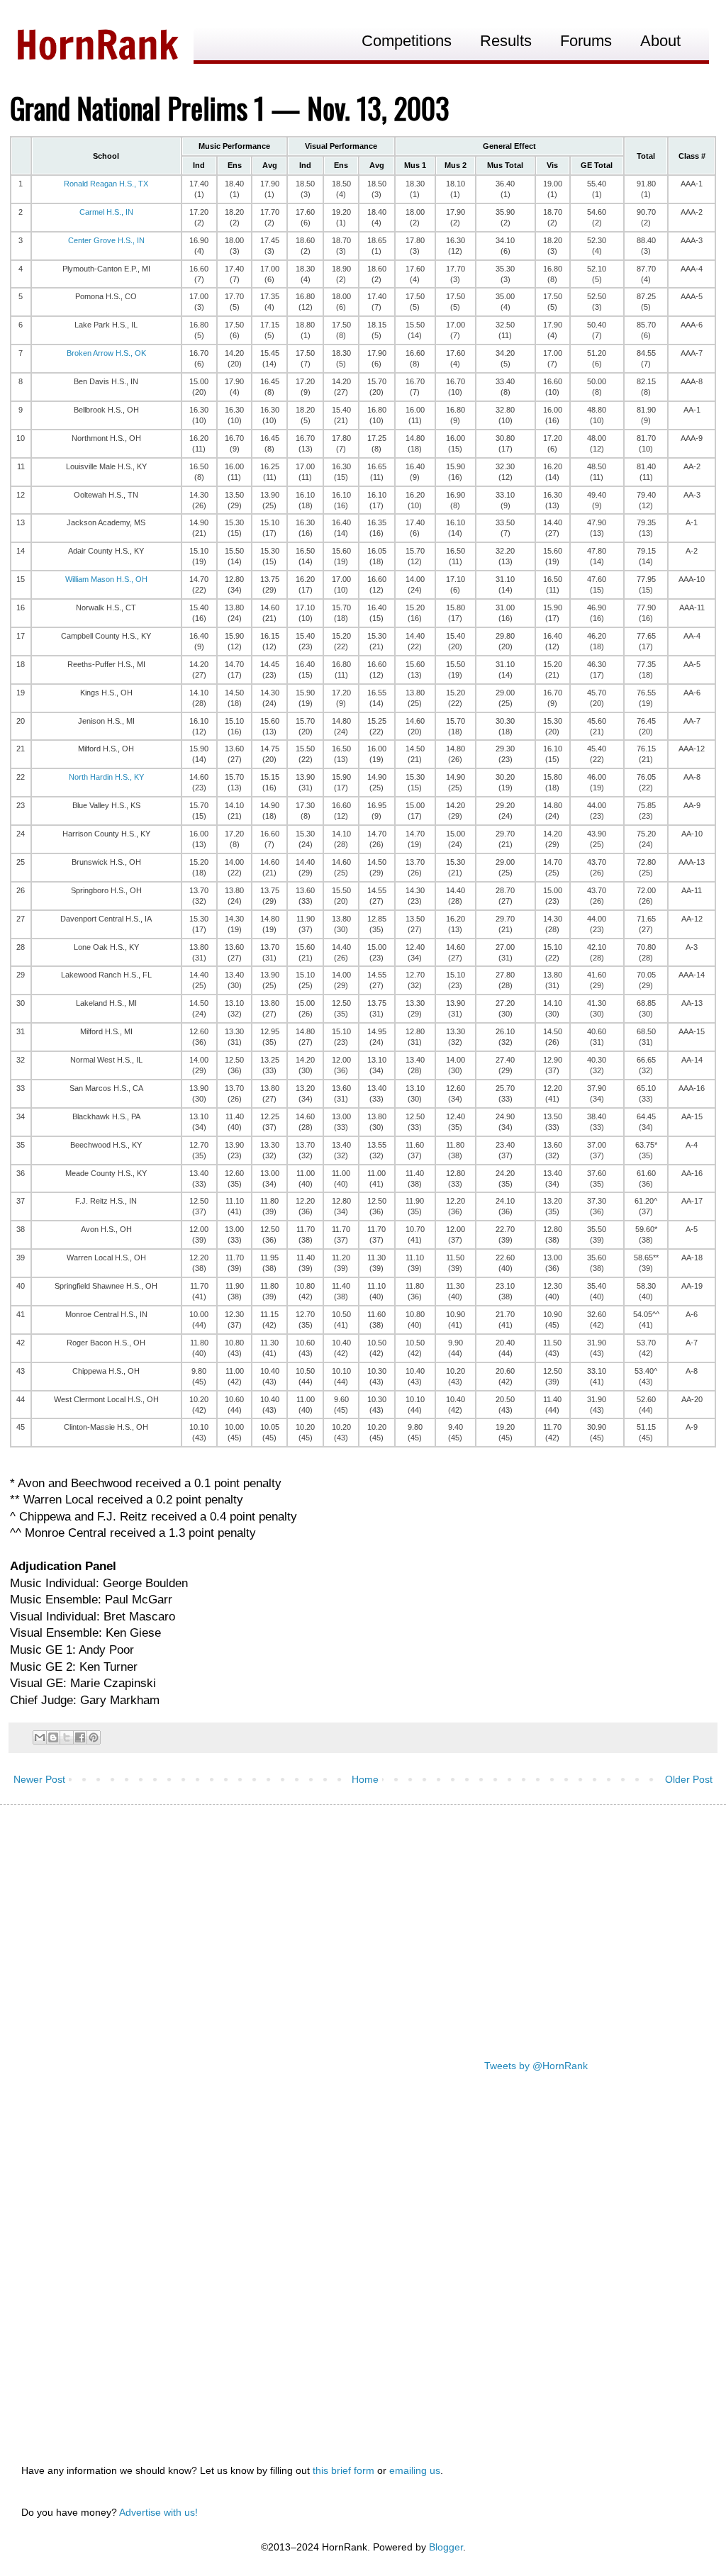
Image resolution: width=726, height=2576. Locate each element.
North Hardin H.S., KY (106, 777)
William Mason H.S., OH (106, 579)
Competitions (407, 41)
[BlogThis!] (53, 1737)
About (660, 41)
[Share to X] (67, 1737)
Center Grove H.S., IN (106, 240)
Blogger (446, 2547)
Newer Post (39, 1779)
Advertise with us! (158, 2512)
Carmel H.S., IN (106, 212)
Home (365, 1779)
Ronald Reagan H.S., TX (106, 184)
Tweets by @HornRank (536, 2066)
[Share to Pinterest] (94, 1737)
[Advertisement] (363, 1925)
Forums (586, 41)
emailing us (415, 2470)
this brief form (344, 2470)
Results (506, 41)
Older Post (689, 1779)
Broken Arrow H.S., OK (106, 353)
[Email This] (40, 1737)
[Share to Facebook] (80, 1737)
